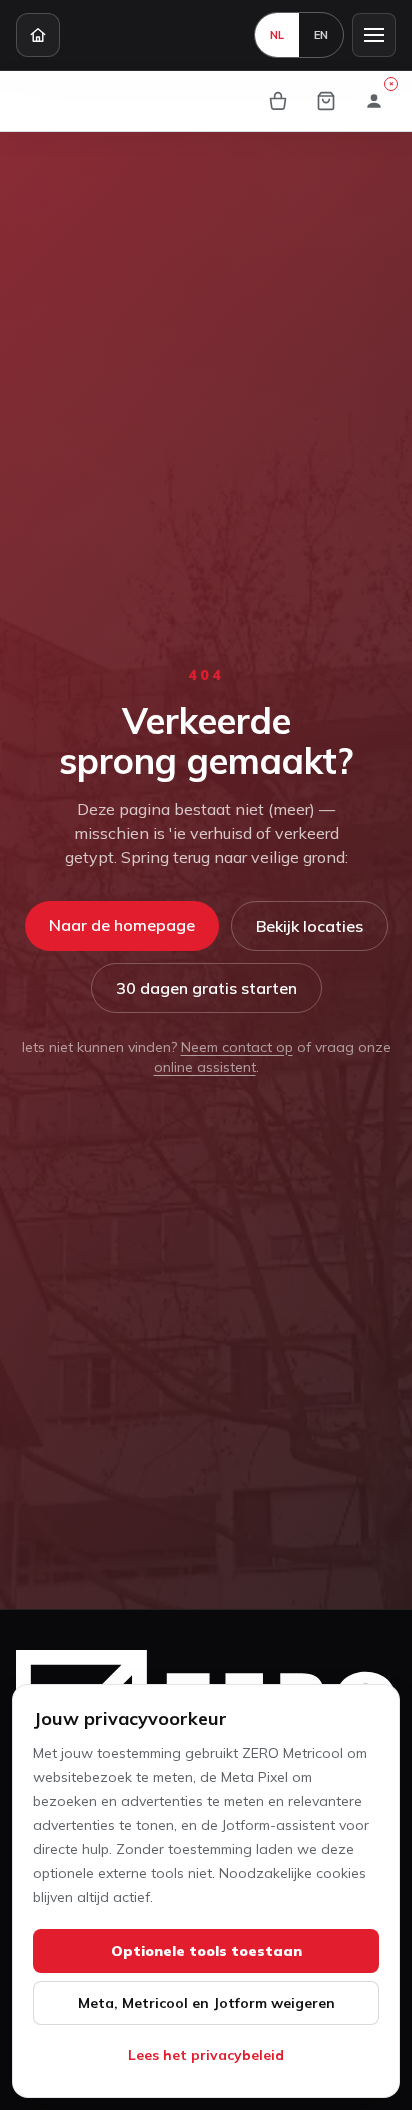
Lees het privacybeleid (206, 2055)
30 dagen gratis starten (206, 988)
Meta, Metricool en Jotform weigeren (206, 2003)
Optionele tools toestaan (206, 1951)
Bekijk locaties (309, 926)
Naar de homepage (122, 925)
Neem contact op (237, 1047)
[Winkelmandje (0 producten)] (326, 101)
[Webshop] (278, 101)
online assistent (205, 1067)
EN (321, 35)
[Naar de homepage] (38, 35)
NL (277, 35)
